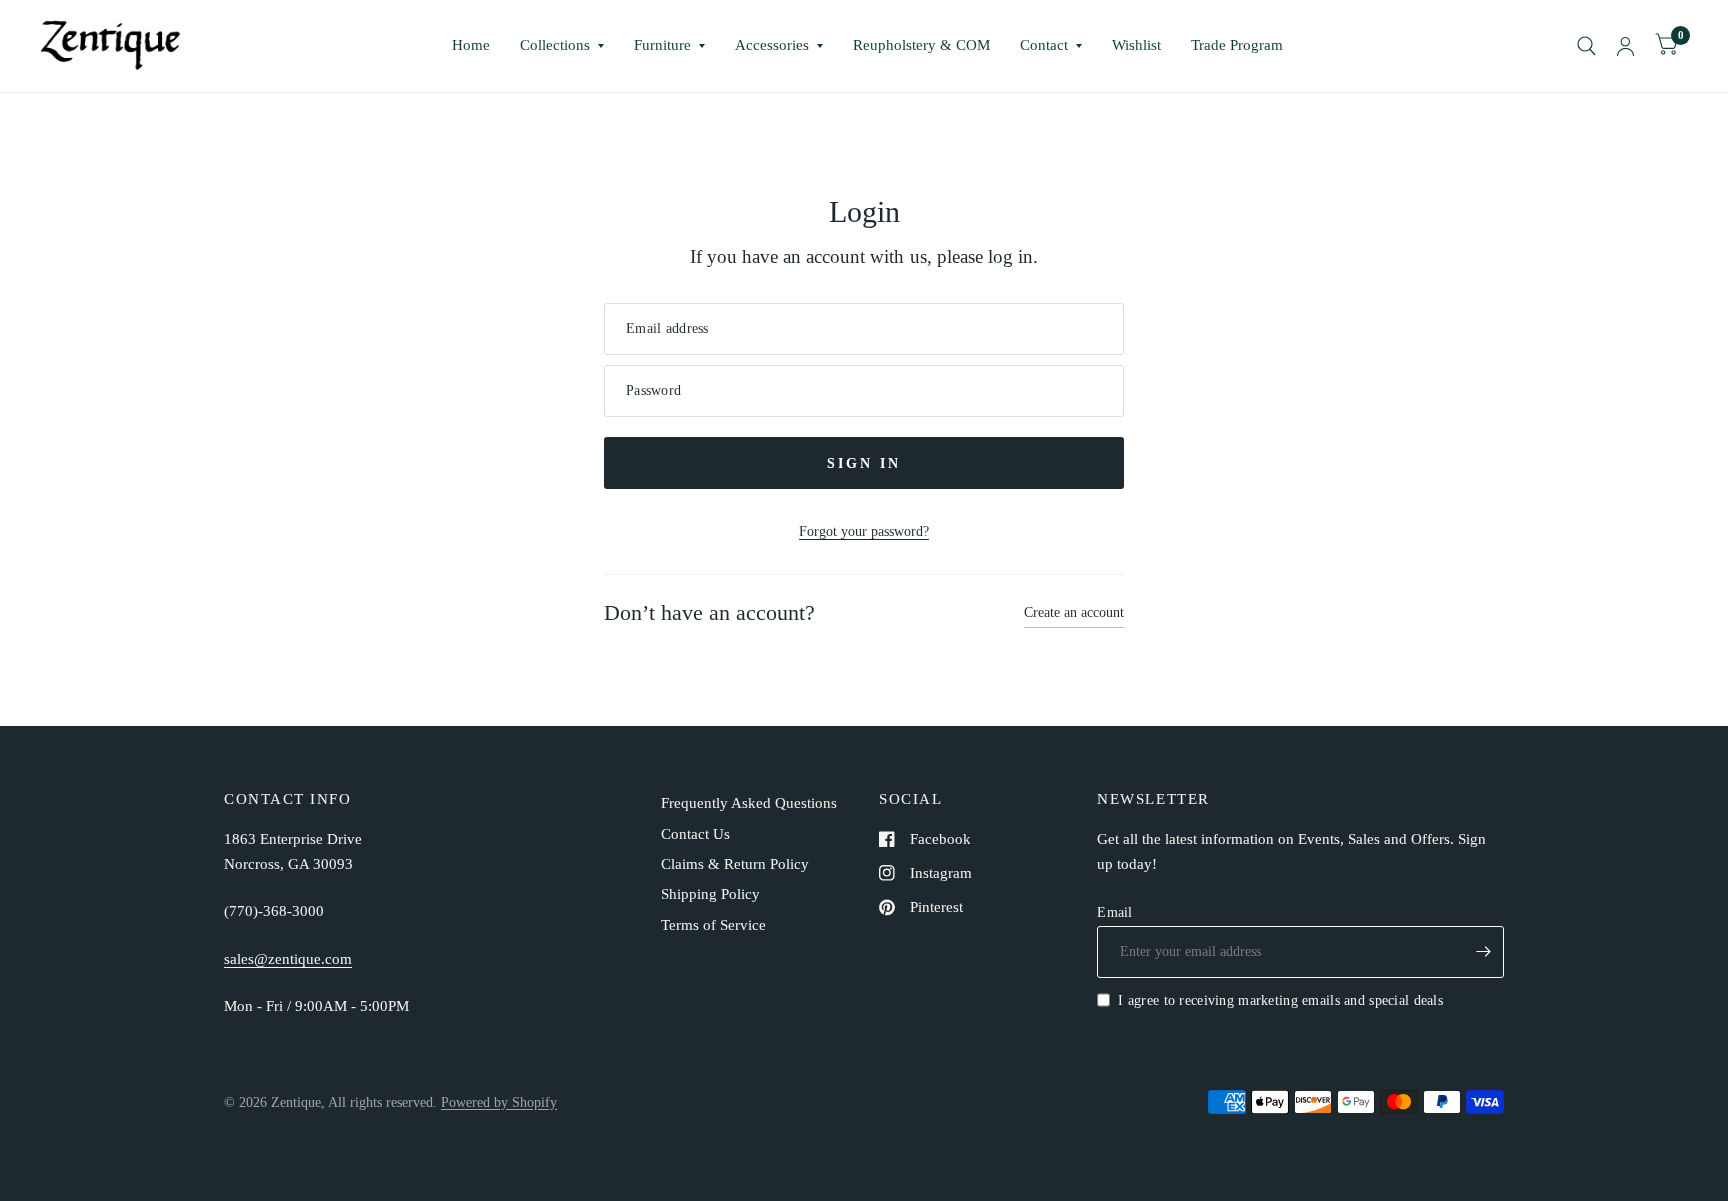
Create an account (1074, 612)
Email (1114, 912)
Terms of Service (713, 925)
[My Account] (1625, 46)
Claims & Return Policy (735, 864)
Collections (555, 45)
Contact (1044, 45)
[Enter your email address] (1484, 952)
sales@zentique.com (288, 959)
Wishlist (1136, 45)
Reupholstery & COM (921, 45)
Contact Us (695, 834)
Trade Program (1237, 45)
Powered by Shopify (499, 1102)
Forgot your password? (864, 531)
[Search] (1586, 46)
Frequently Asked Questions (749, 803)
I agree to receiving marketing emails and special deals (1280, 1000)
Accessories (772, 45)
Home (471, 45)
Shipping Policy (710, 894)
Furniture (662, 45)
